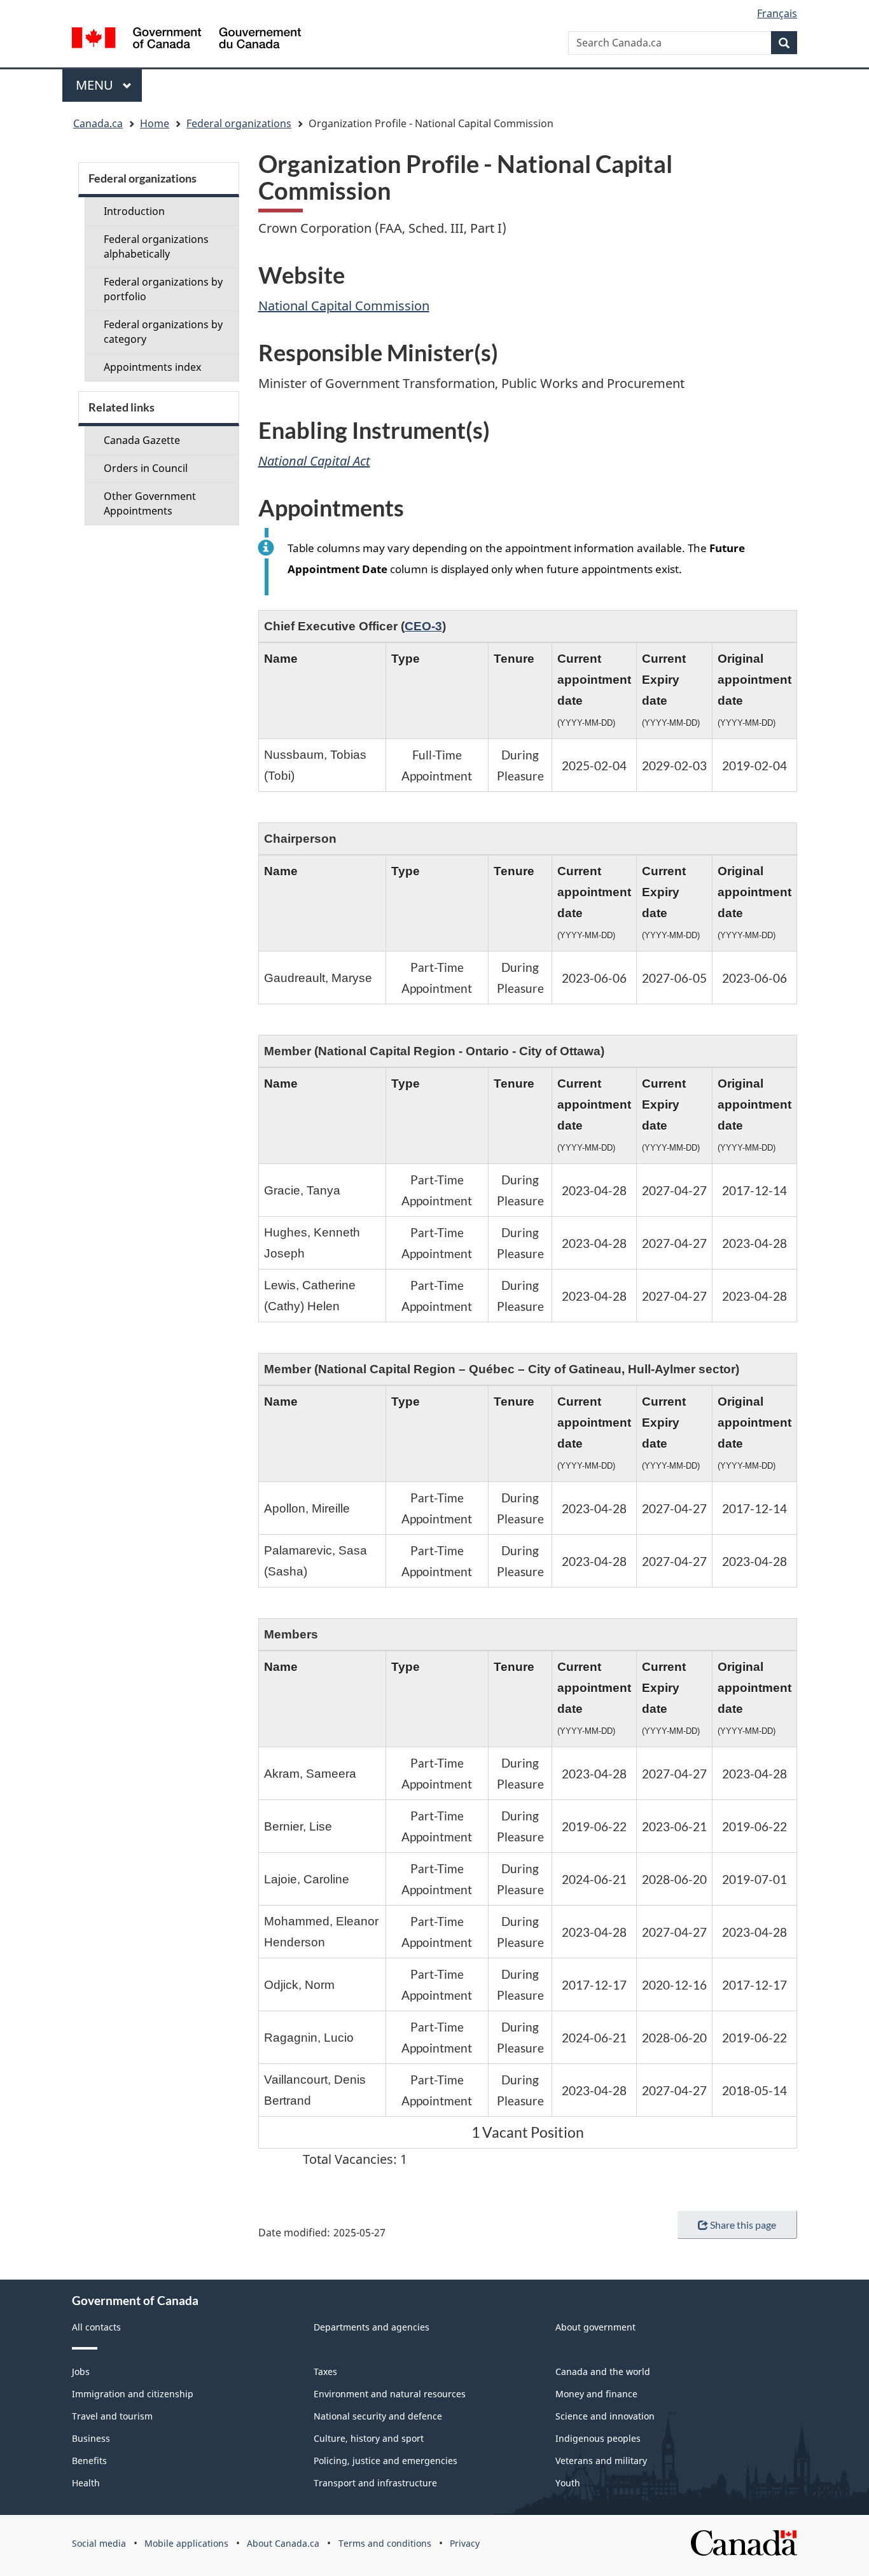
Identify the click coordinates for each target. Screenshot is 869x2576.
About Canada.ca (283, 2543)
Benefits (89, 2461)
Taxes (325, 2372)
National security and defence (378, 2416)
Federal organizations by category (163, 332)
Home (155, 123)
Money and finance (596, 2394)
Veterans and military (601, 2461)
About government (595, 2327)
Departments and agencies (372, 2327)
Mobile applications (186, 2543)
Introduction (134, 211)
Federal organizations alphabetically (156, 246)
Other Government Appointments (150, 503)
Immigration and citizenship (133, 2394)
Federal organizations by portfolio (163, 289)
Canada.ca (98, 123)
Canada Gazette (142, 440)
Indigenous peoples (598, 2438)
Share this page (743, 2225)
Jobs (81, 2372)
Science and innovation (605, 2416)
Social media (99, 2543)
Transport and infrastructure (375, 2483)
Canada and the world (603, 2372)
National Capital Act (314, 461)
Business (91, 2438)
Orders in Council (146, 468)
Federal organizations (239, 123)
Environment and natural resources (390, 2394)
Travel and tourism (112, 2416)
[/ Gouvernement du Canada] (186, 40)
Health (86, 2483)
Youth (568, 2483)
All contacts (96, 2327)
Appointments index (152, 367)
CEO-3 (423, 626)
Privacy (465, 2543)
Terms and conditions (385, 2543)
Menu (96, 85)
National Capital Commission (344, 306)
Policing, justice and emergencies (386, 2461)
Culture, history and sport (369, 2438)
